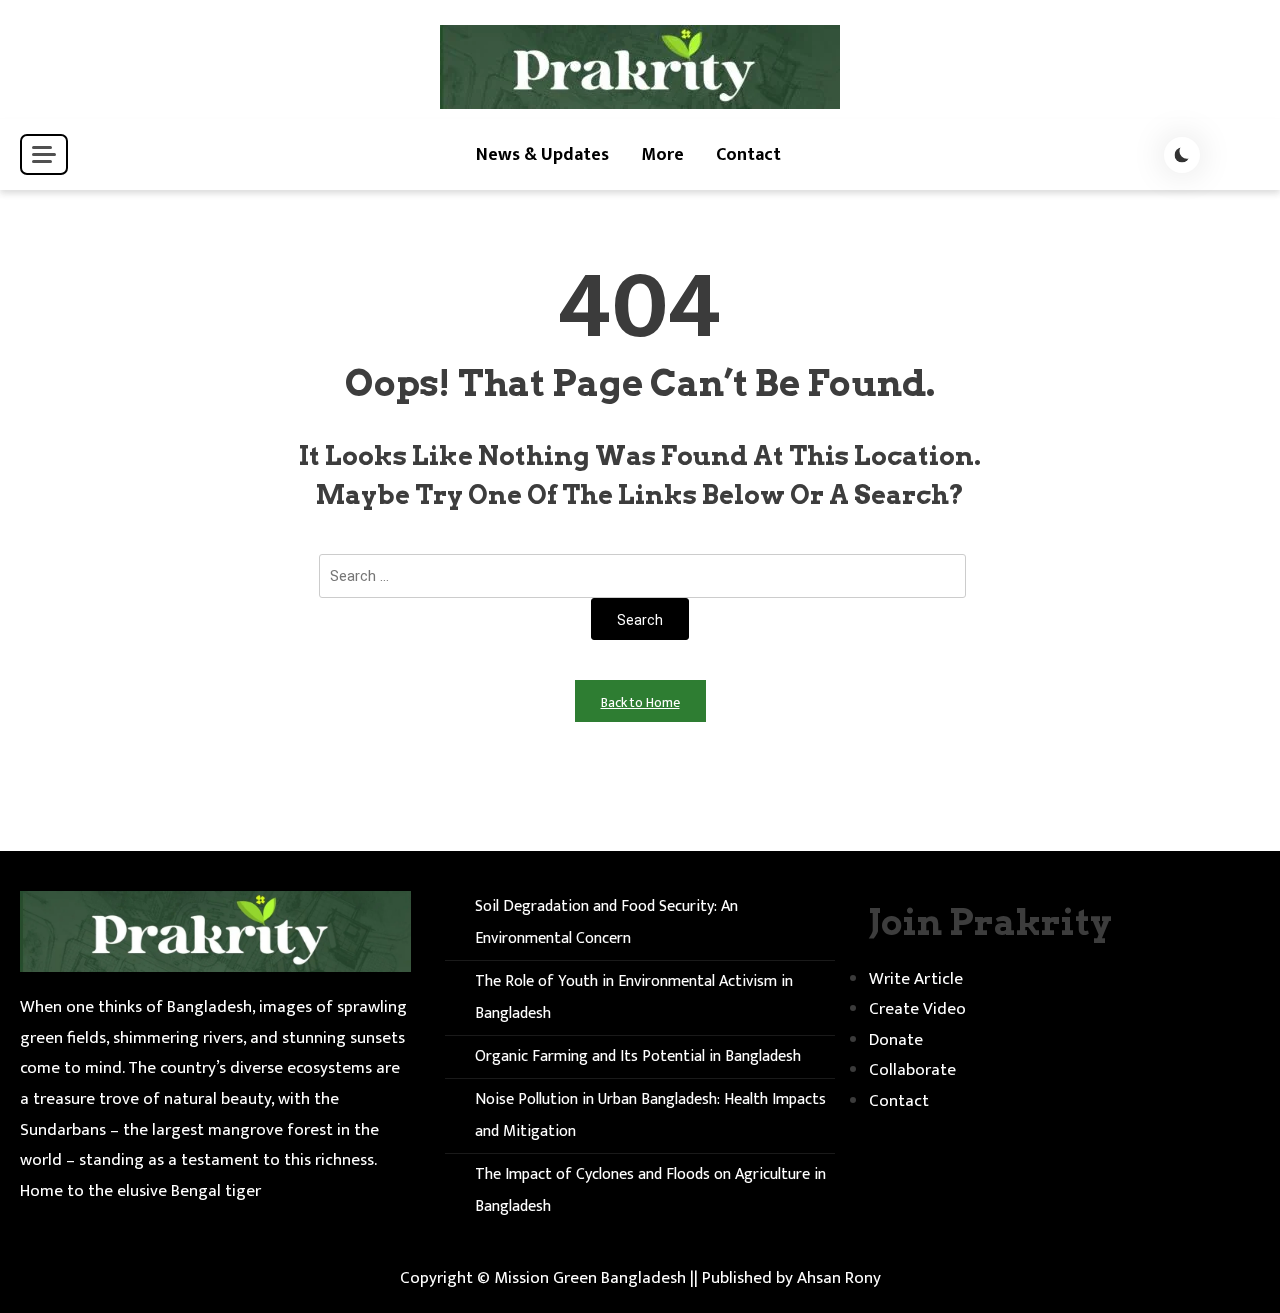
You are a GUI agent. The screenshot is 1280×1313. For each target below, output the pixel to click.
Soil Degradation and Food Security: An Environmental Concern (606, 922)
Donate (896, 1040)
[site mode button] (1182, 155)
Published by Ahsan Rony (791, 1278)
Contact (748, 155)
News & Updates (542, 155)
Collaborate (912, 1070)
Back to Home (640, 702)
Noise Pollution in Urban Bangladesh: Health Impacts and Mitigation (650, 1115)
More (662, 155)
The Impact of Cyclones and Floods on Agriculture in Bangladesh (650, 1190)
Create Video (917, 1009)
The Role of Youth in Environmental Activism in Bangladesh (634, 997)
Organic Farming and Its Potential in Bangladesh (638, 1056)
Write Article (916, 979)
